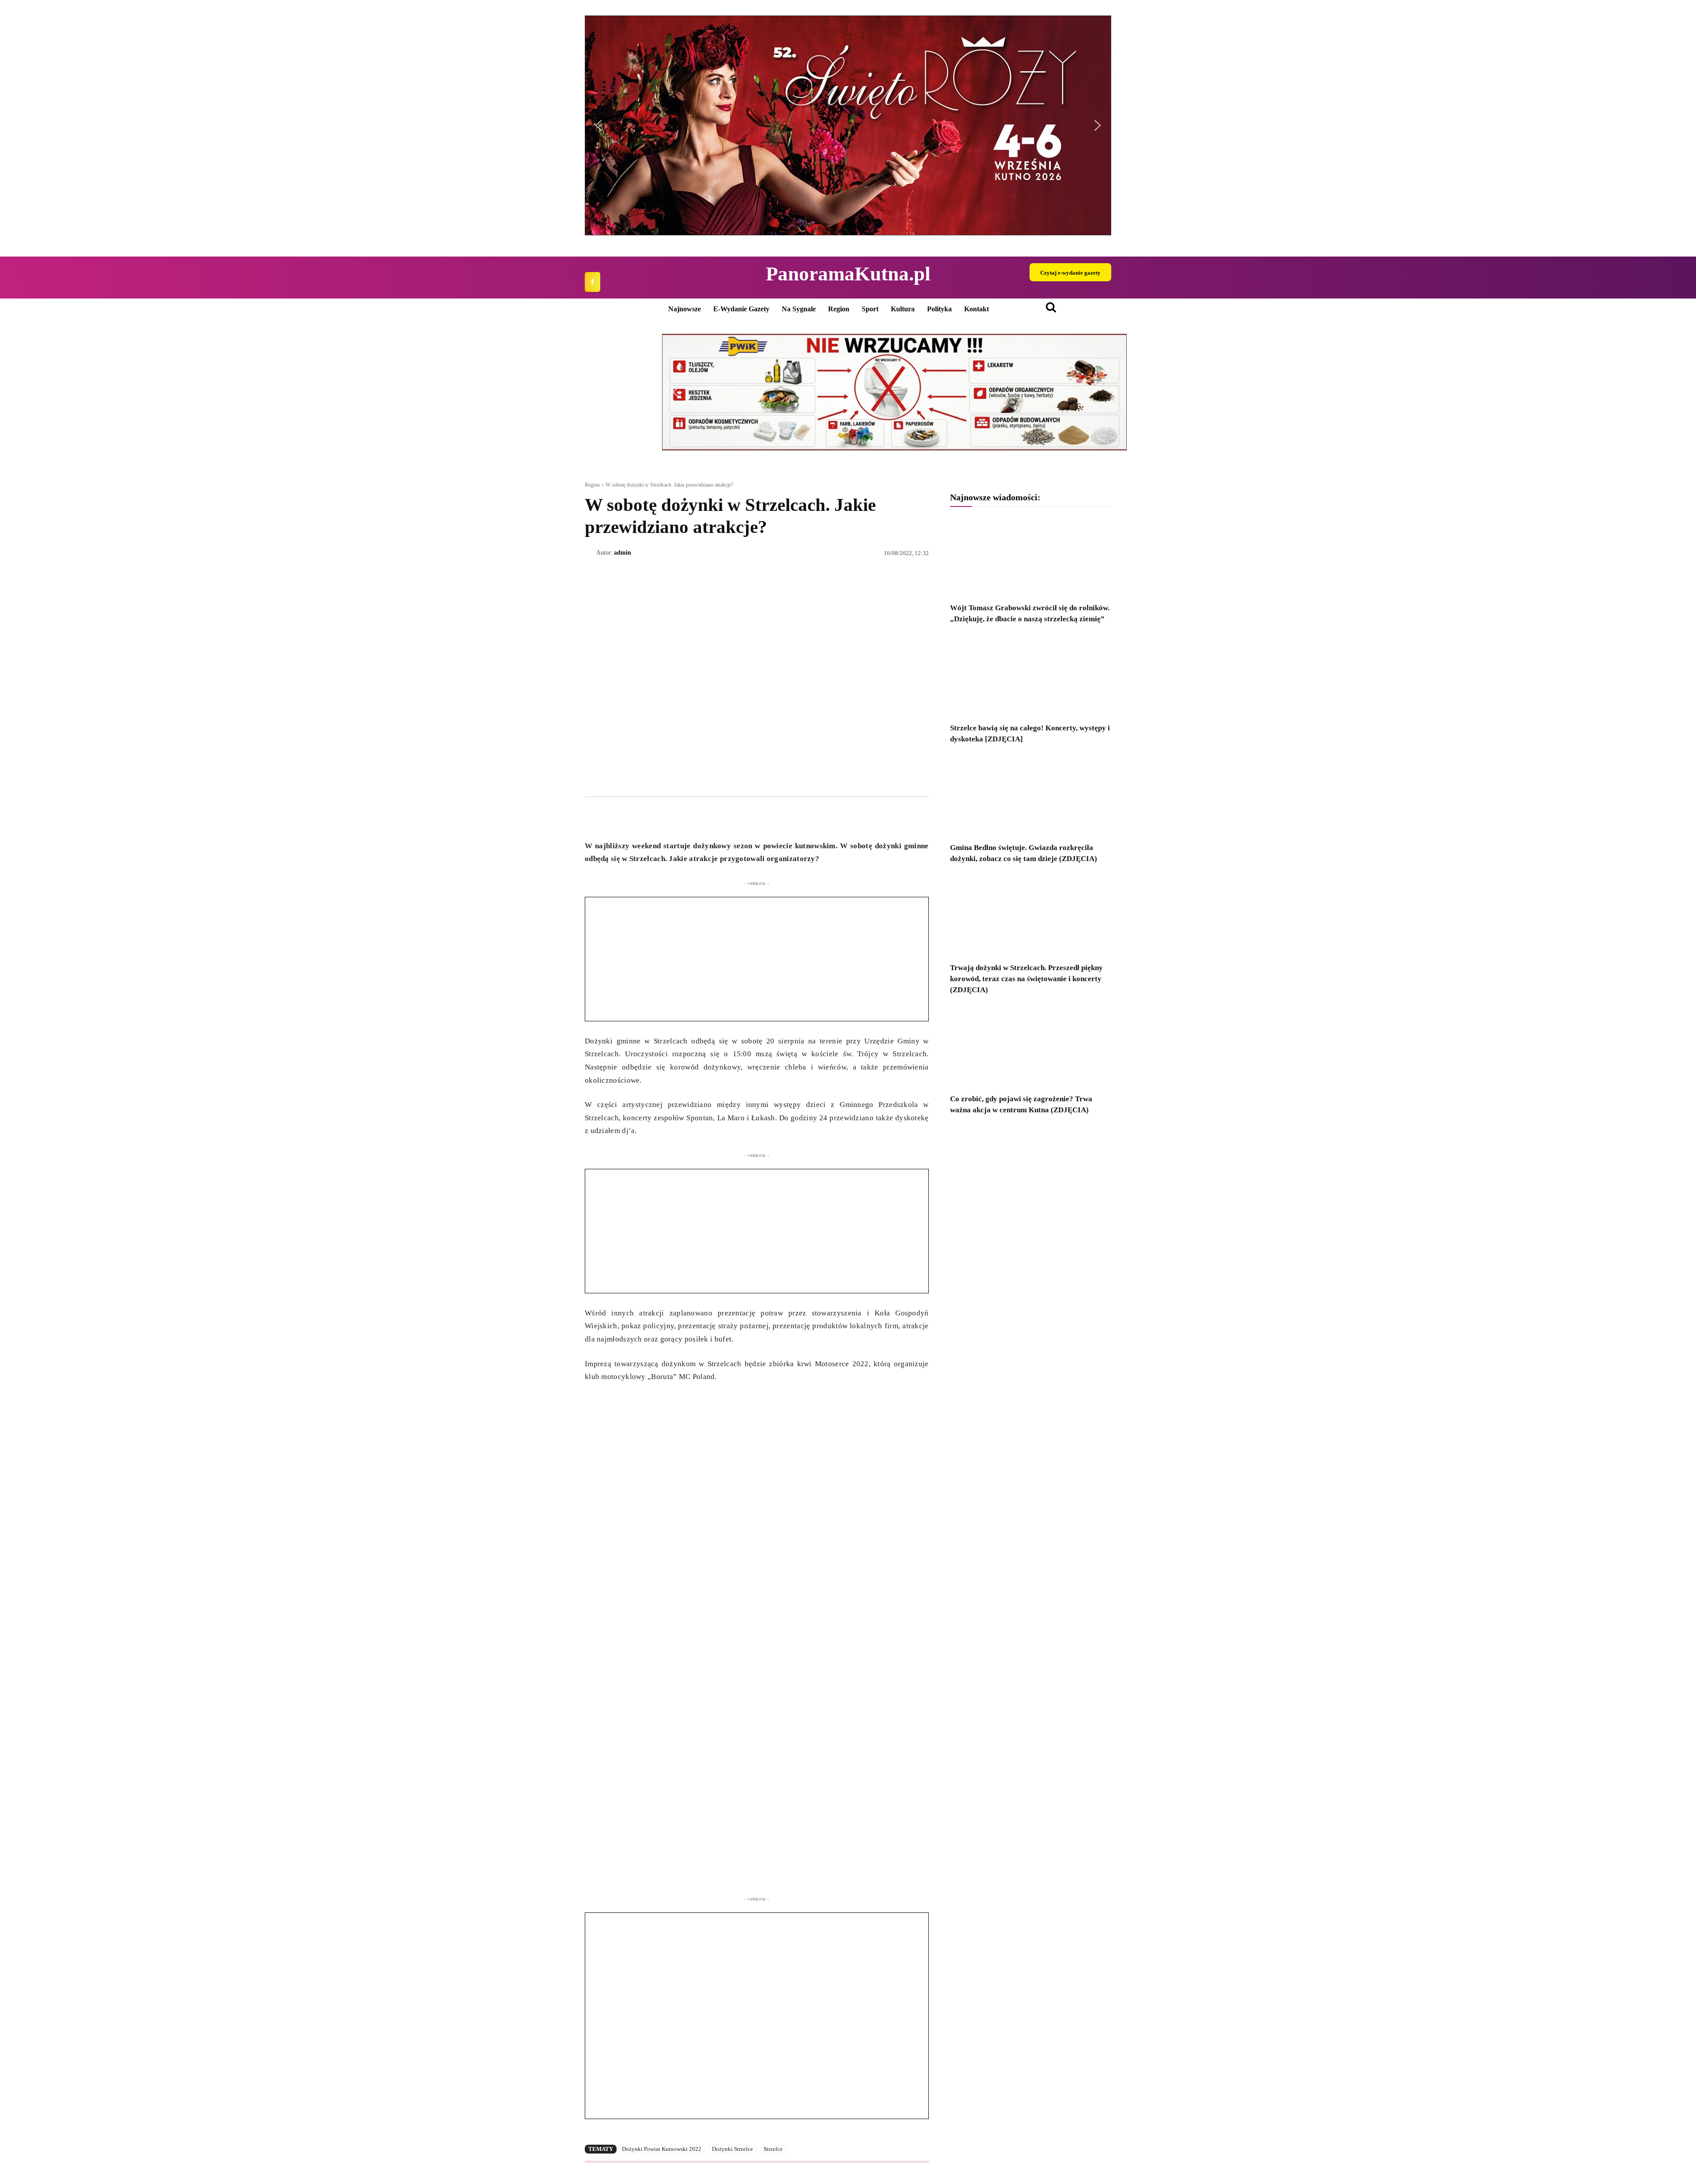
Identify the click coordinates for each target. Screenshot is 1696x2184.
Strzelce (773, 2149)
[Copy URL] (675, 817)
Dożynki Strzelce (733, 2149)
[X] (614, 817)
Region (592, 485)
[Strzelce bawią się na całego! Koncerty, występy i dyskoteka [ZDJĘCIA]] (1031, 676)
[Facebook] (592, 282)
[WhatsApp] (634, 817)
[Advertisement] (757, 959)
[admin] (591, 553)
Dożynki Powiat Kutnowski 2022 (662, 2149)
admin (623, 553)
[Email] (655, 817)
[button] (848, 125)
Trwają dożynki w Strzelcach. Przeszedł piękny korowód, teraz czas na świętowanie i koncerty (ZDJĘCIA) (1026, 979)
